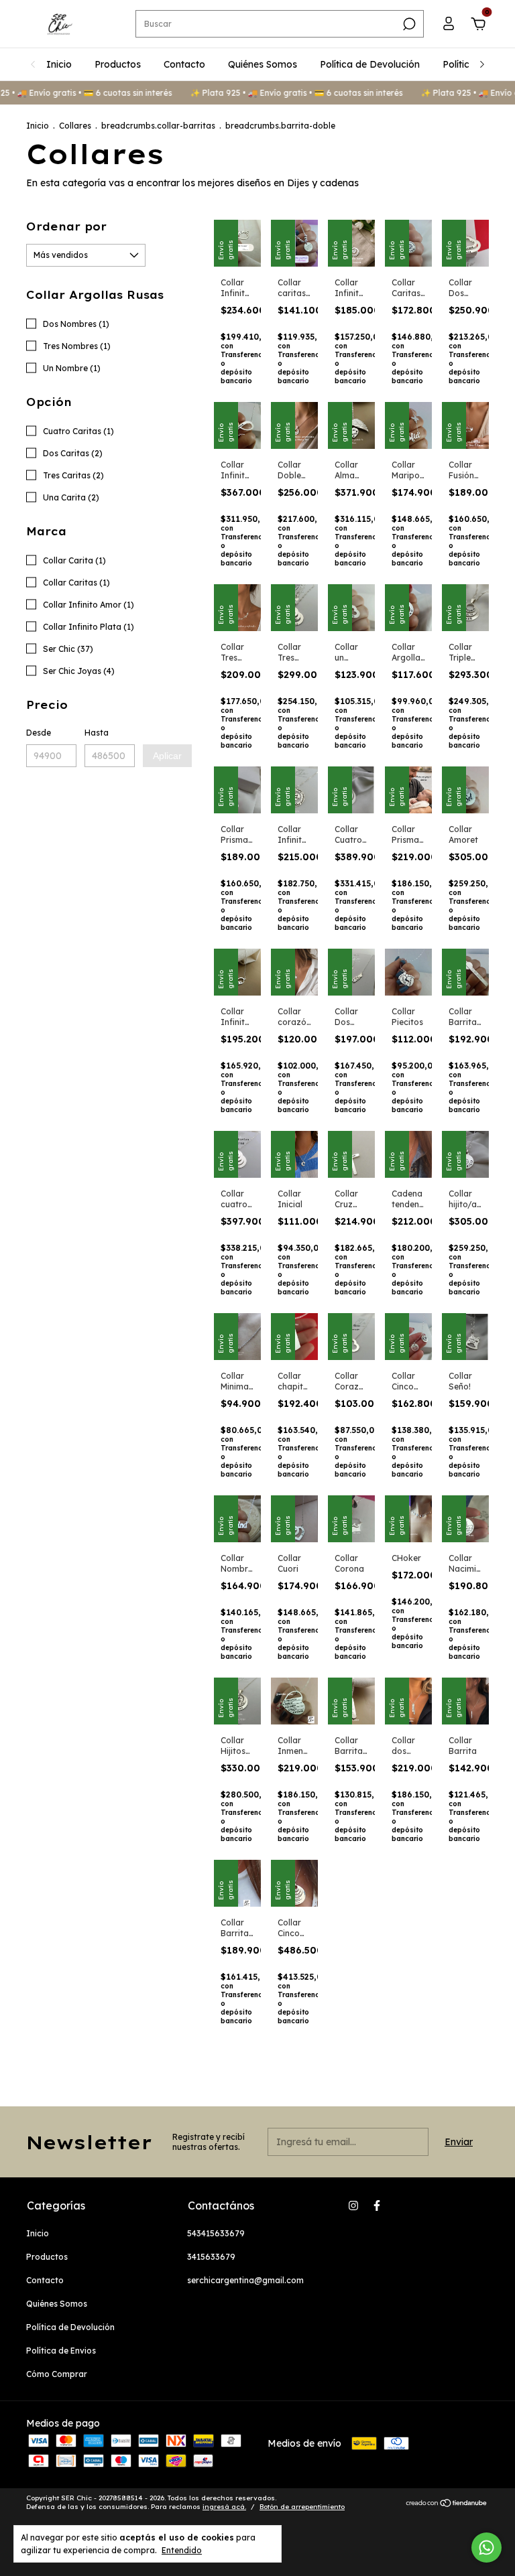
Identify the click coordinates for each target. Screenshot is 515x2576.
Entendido (182, 2550)
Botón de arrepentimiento (302, 2507)
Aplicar (167, 756)
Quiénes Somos (263, 64)
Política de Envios (61, 2351)
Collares (76, 126)
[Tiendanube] (447, 2504)
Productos (118, 64)
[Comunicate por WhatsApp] (487, 2548)
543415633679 (216, 2233)
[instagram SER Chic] (353, 2206)
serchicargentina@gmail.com (245, 2280)
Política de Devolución (370, 64)
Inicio (59, 64)
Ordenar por (66, 226)
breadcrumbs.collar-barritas (158, 126)
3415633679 (211, 2257)
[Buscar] (408, 24)
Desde (39, 733)
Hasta (97, 733)
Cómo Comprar (57, 2374)
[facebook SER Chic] (377, 2206)
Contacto (184, 64)
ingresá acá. (224, 2507)
